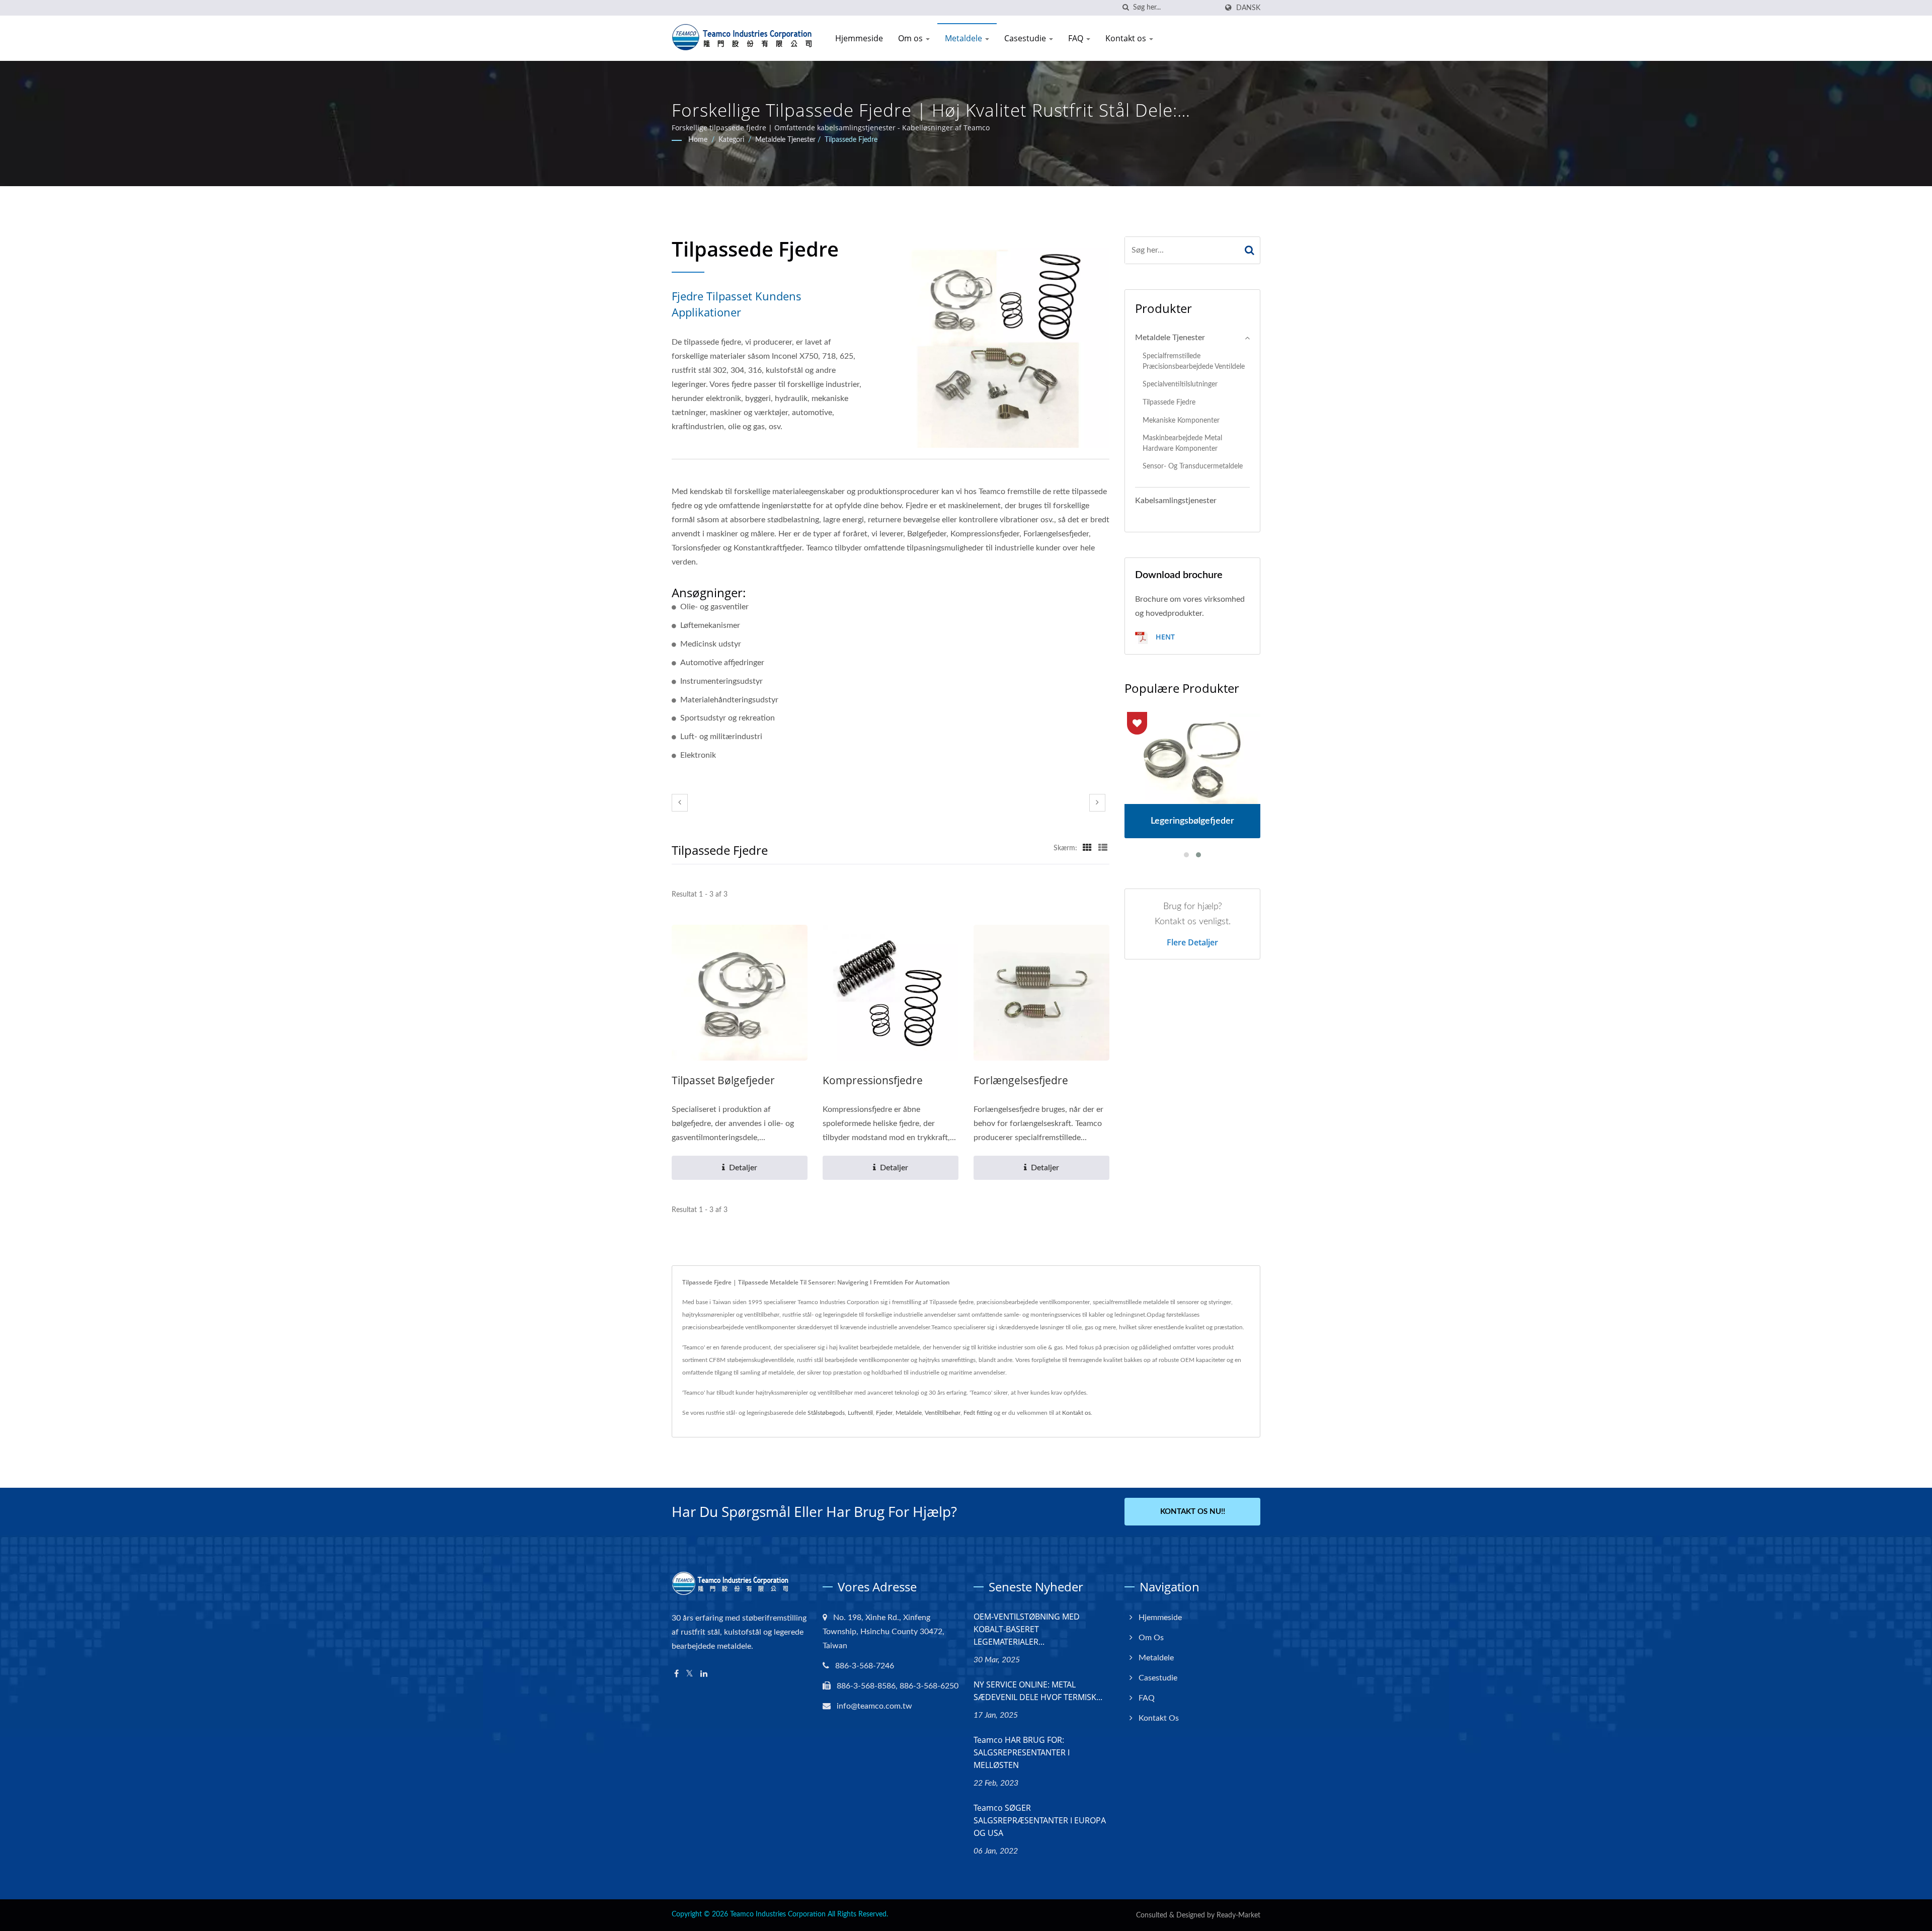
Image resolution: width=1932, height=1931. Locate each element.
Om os (911, 38)
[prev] (680, 803)
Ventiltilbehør (943, 1413)
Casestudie (1026, 38)
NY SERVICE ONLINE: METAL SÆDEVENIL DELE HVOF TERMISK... (1038, 1691)
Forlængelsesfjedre (1021, 1080)
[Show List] (1103, 848)
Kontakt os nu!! (1193, 1512)
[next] (1097, 803)
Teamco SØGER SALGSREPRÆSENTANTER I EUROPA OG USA (1040, 1820)
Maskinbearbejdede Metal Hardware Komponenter (1182, 443)
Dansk (1248, 8)
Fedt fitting (978, 1413)
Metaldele (964, 38)
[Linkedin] (704, 1674)
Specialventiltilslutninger (1180, 384)
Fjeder (884, 1413)
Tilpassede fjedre (851, 140)
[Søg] (1125, 8)
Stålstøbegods (826, 1413)
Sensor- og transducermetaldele (1193, 466)
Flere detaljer (1192, 942)
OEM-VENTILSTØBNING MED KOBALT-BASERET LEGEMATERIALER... (1027, 1629)
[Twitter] (690, 1674)
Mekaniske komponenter (1181, 420)
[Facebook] (676, 1674)
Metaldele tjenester (785, 140)
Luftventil (860, 1413)
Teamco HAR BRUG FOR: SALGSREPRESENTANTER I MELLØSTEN (1022, 1752)
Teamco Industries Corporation (778, 1914)
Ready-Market (1238, 1915)
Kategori (731, 140)
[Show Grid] (1087, 848)
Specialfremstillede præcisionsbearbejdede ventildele (1194, 361)
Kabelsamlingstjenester (1176, 501)
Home (698, 140)
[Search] (1250, 250)
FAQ (1077, 38)
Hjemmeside (859, 38)
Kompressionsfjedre (873, 1080)
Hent (1164, 637)
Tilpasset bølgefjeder (723, 1080)
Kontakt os (1127, 38)
